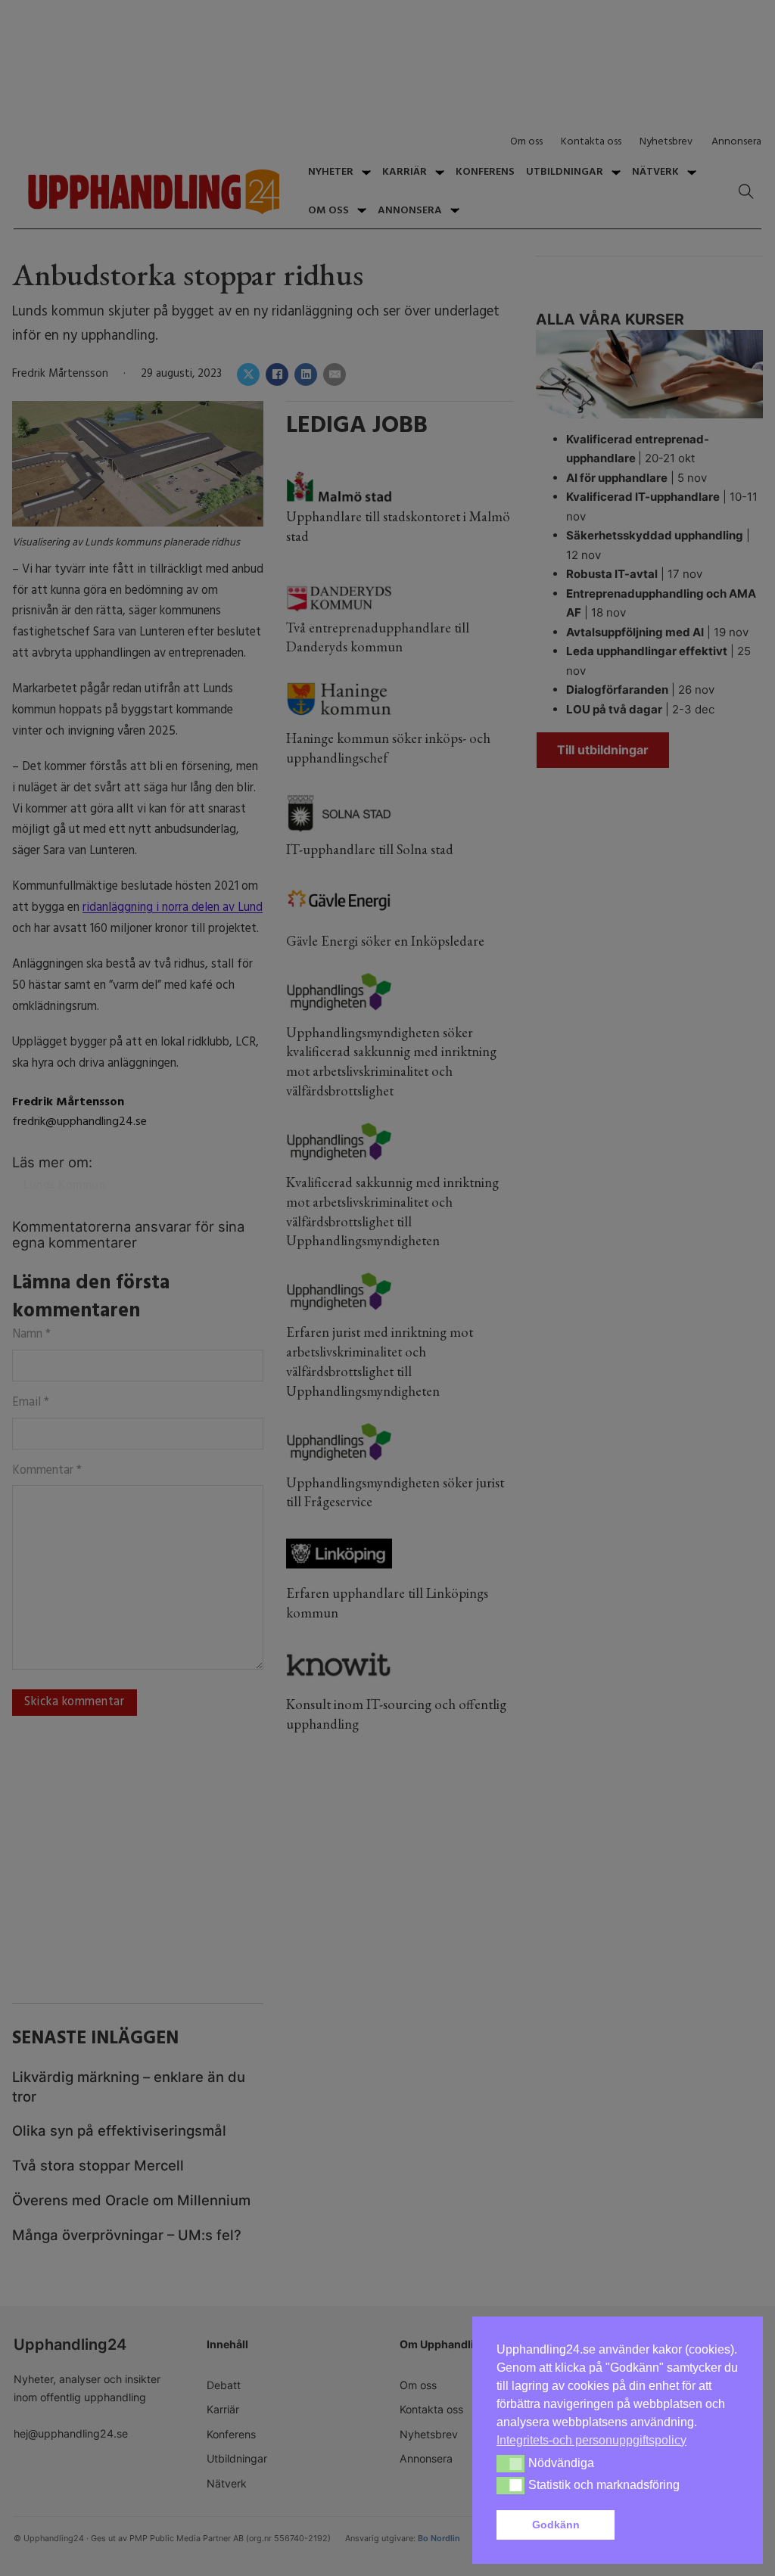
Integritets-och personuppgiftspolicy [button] (591, 2440)
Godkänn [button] (556, 2525)
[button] (680, 2525)
